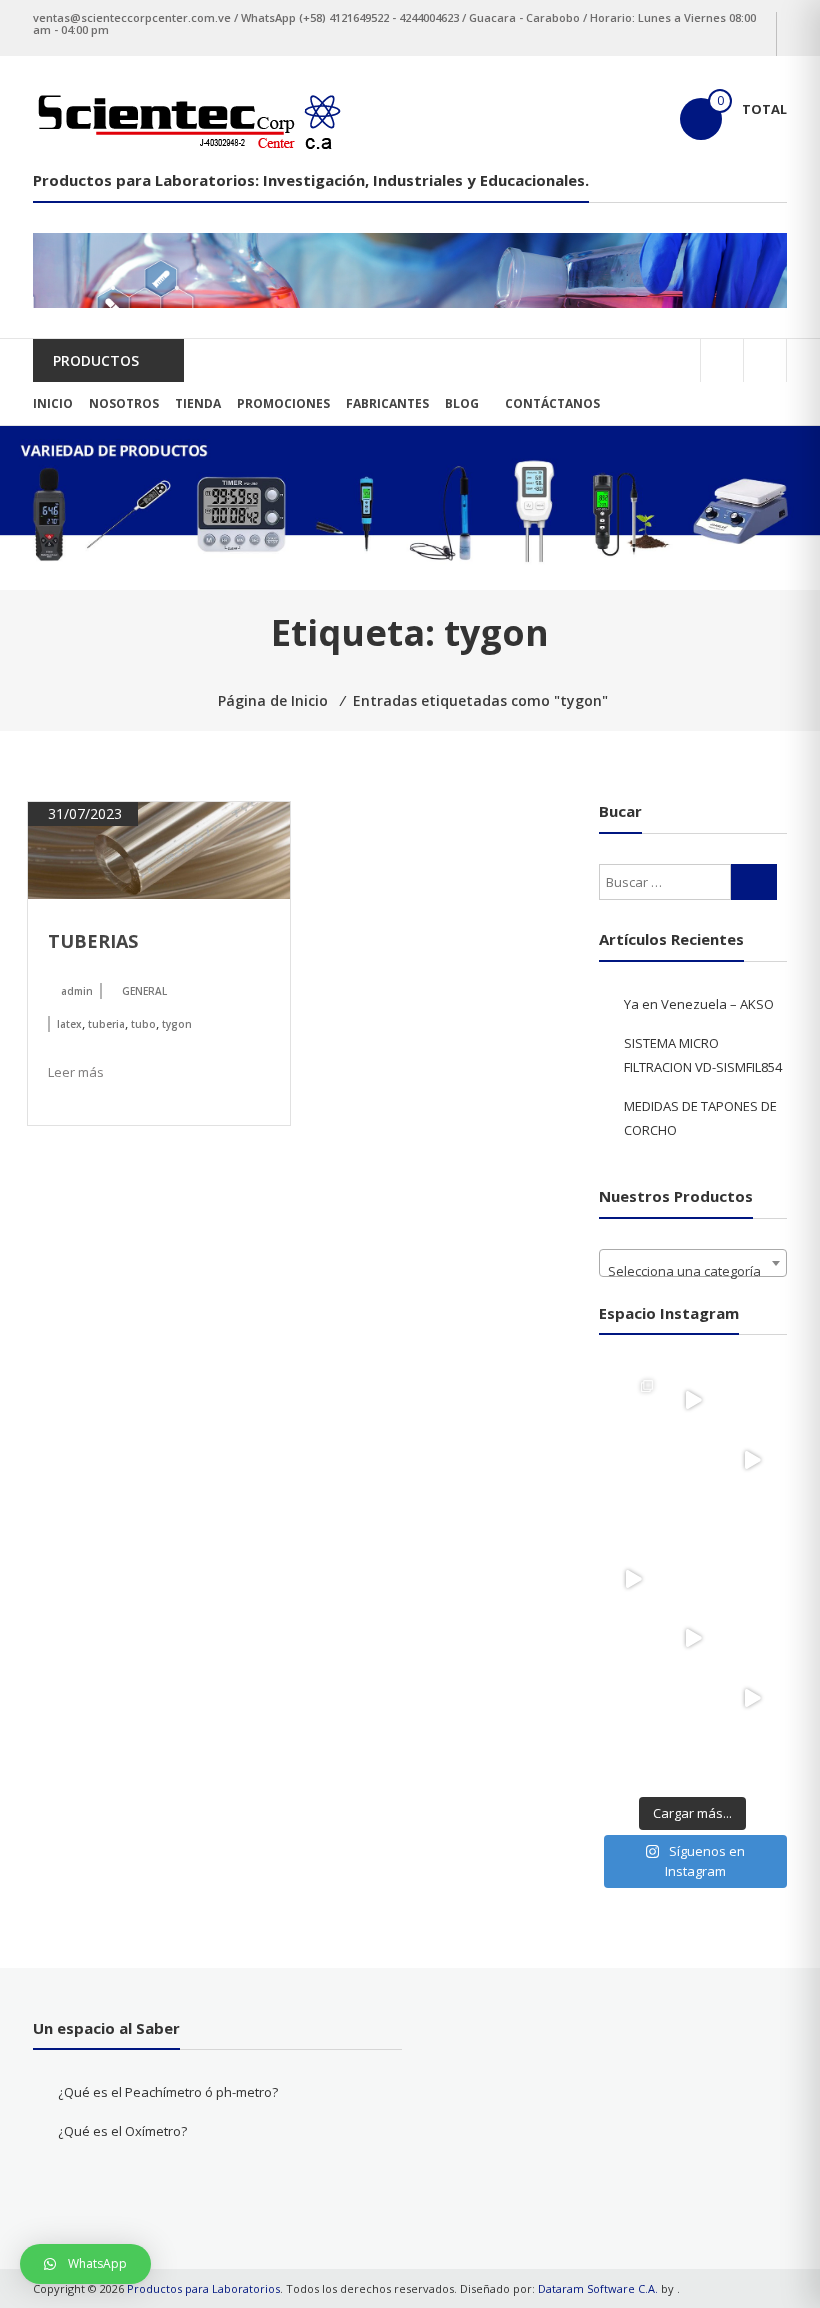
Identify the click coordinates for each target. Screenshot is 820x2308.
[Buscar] (754, 882)
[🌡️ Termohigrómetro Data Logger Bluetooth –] (634, 1638)
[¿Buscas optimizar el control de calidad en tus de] (753, 1460)
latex (69, 1024)
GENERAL (144, 991)
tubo (143, 1024)
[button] (85, 2264)
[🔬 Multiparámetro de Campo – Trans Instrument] (634, 1519)
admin (77, 991)
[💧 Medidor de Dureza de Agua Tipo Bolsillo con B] (753, 1400)
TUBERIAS (93, 941)
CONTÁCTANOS (552, 403)
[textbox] (693, 1270)
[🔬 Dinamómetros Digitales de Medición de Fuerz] (634, 1400)
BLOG (462, 403)
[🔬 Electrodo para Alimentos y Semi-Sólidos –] (693, 1757)
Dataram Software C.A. (598, 2288)
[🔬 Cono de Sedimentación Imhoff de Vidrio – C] (753, 1579)
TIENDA (198, 403)
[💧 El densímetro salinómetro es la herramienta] (693, 1400)
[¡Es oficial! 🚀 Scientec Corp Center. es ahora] (693, 1638)
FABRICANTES (387, 403)
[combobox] (693, 1263)
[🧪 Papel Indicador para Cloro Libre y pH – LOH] (634, 1460)
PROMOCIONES (283, 403)
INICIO (53, 403)
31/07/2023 (83, 813)
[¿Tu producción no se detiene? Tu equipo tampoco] (634, 1579)
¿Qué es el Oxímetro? (122, 2131)
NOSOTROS (124, 403)
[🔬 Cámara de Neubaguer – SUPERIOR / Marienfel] (753, 1638)
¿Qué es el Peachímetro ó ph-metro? (168, 2092)
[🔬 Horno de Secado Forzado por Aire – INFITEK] (634, 1757)
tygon (177, 1024)
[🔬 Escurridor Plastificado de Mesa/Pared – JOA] (634, 1698)
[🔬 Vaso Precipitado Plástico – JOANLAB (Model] (693, 1579)
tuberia (106, 1024)
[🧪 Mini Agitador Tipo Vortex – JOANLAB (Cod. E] (693, 1698)
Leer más (76, 1072)
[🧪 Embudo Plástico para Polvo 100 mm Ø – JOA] (693, 1519)
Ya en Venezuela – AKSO (699, 1004)
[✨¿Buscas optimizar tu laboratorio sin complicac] (753, 1698)
